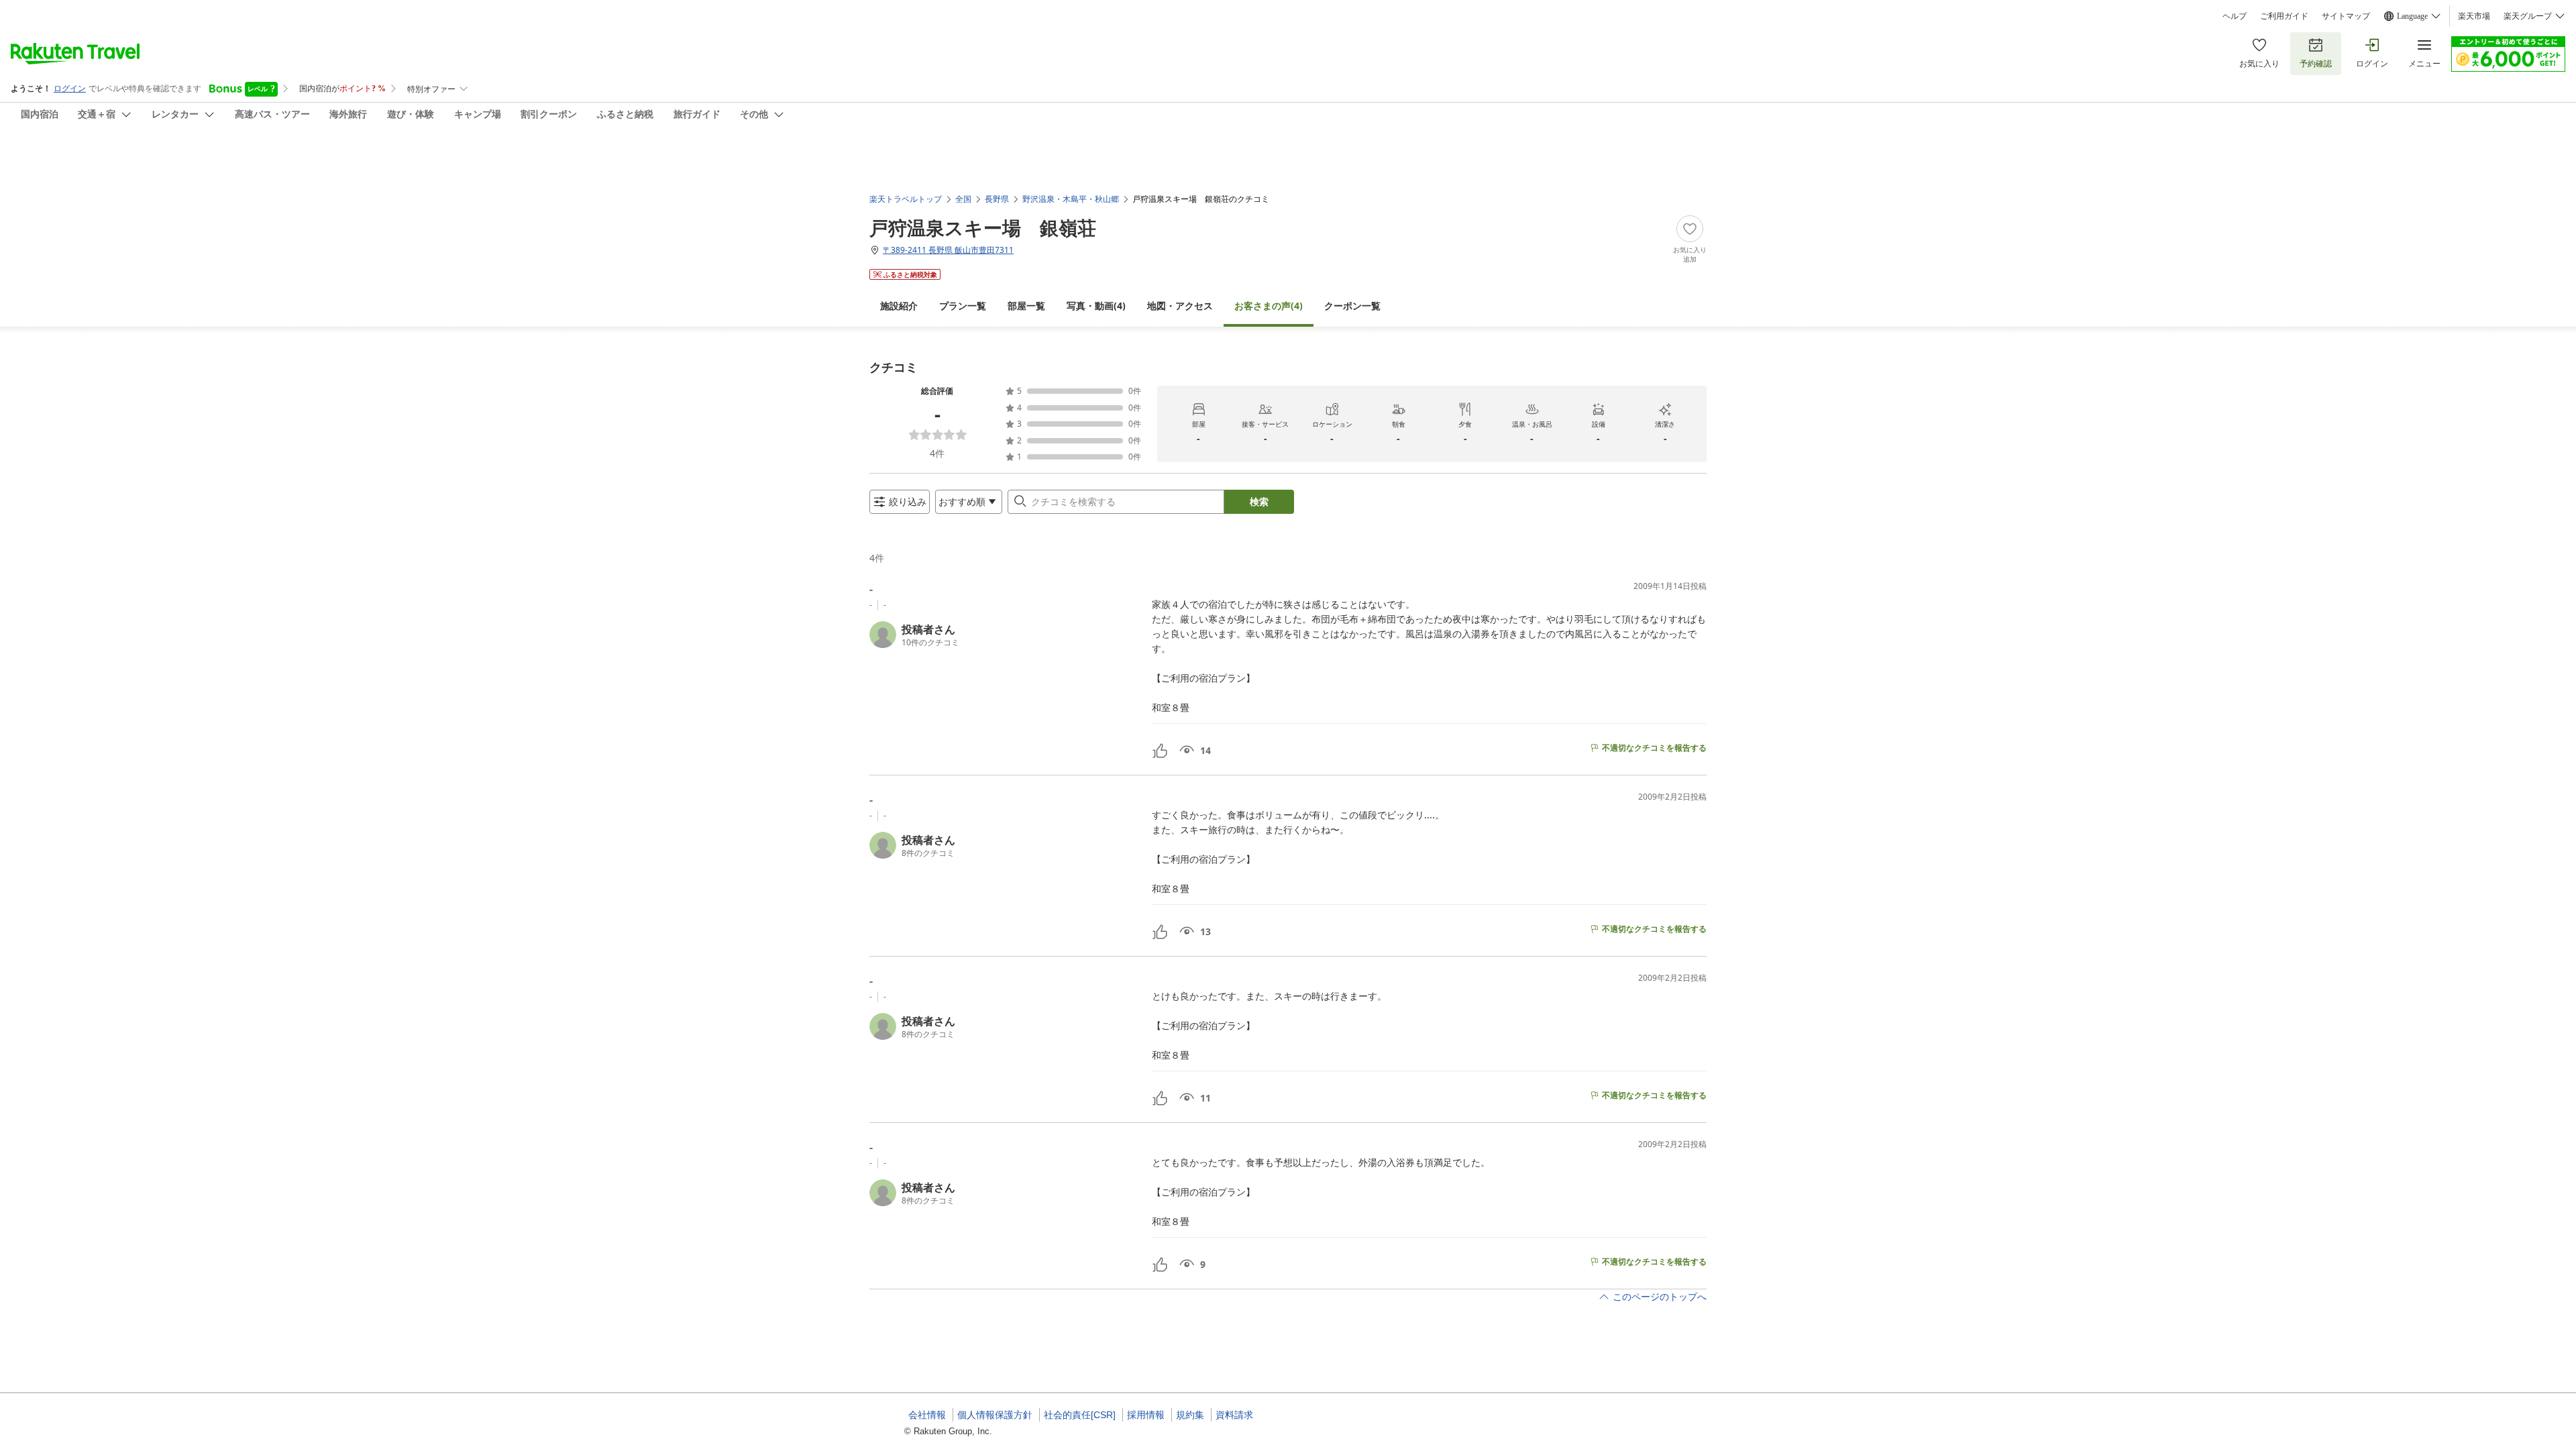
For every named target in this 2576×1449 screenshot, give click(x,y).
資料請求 (1234, 1415)
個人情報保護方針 (995, 1415)
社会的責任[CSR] (1080, 1415)
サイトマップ (2346, 16)
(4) (1096, 306)
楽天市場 (2474, 16)
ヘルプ (2235, 16)
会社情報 (927, 1415)
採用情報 (1146, 1415)
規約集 (1190, 1415)
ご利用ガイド (2284, 16)
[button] (1005, 635)
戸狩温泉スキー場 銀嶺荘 (983, 227)
